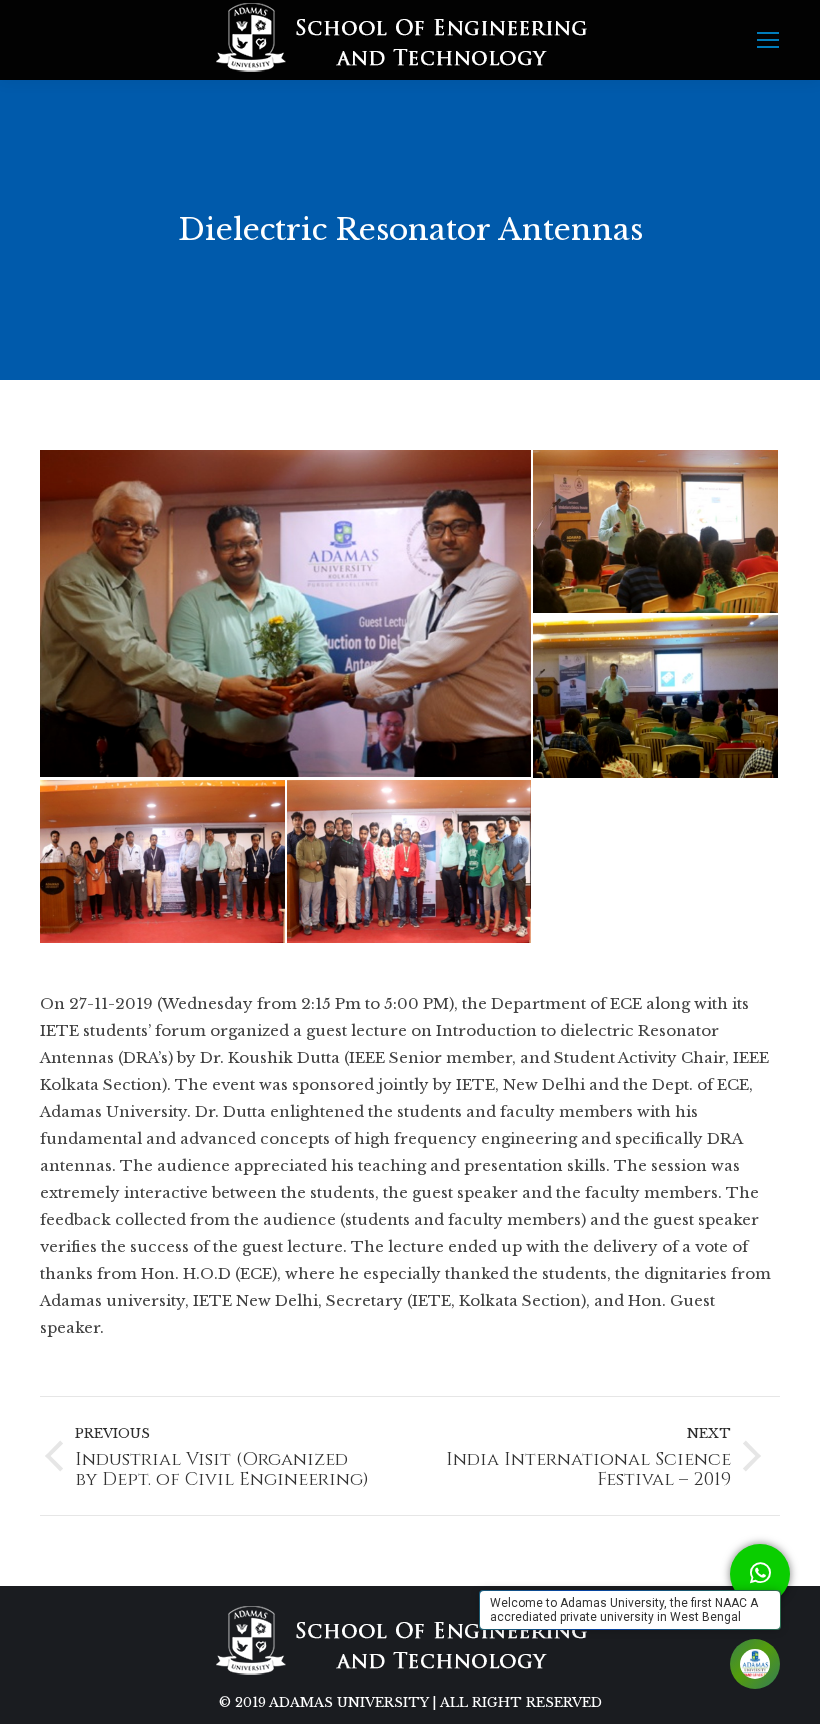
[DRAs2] (656, 532)
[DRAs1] (286, 613)
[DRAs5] (410, 862)
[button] (760, 1574)
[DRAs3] (656, 697)
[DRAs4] (163, 862)
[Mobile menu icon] (768, 40)
